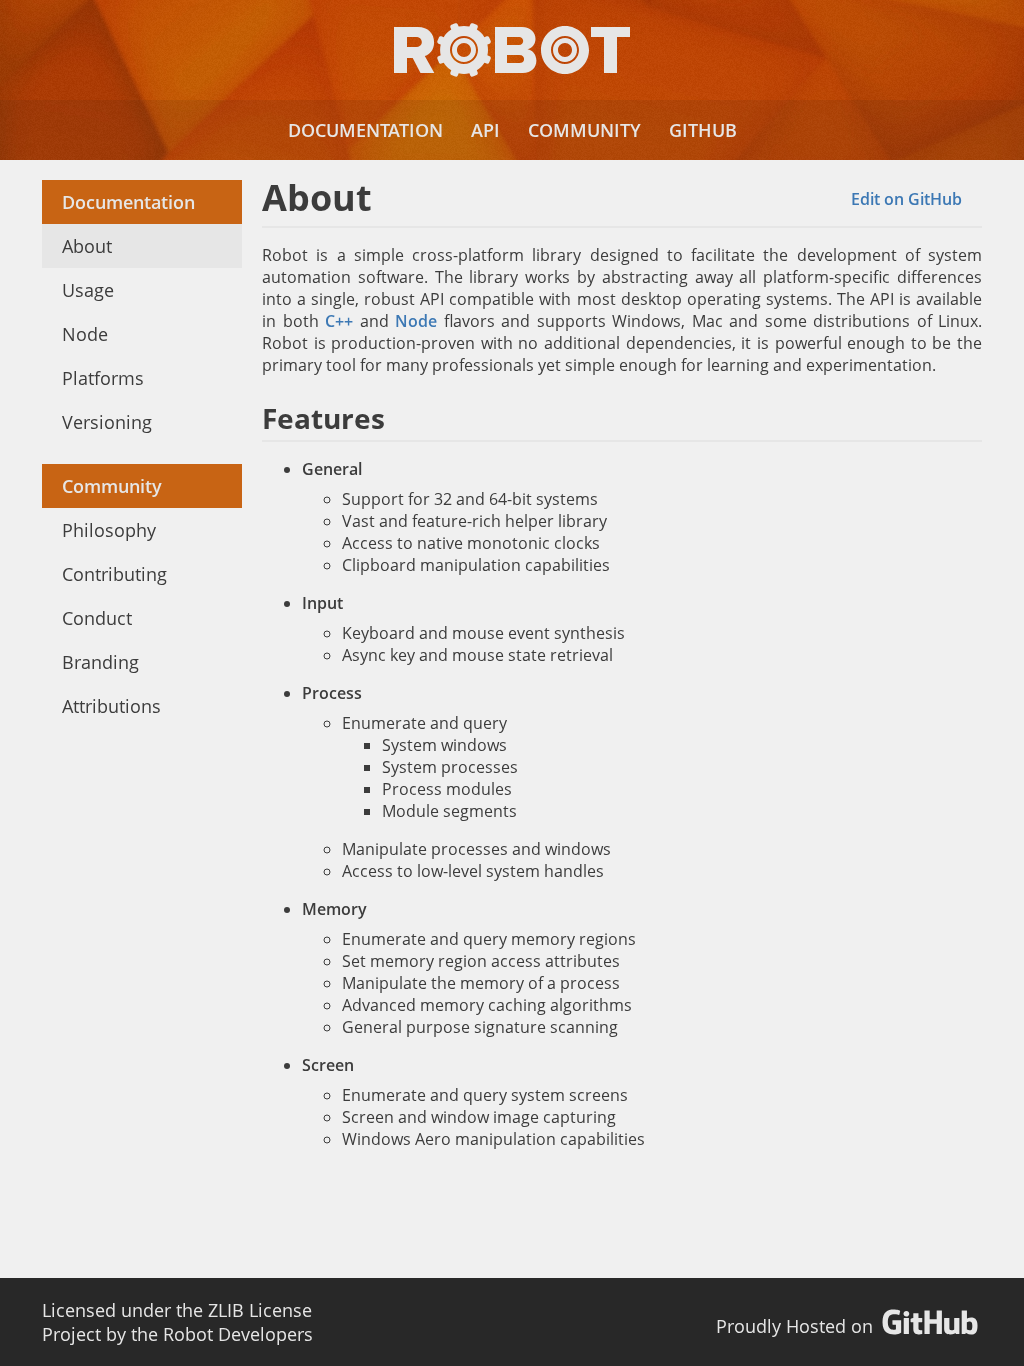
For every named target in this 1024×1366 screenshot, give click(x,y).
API (485, 130)
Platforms (103, 378)
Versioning (107, 422)
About (87, 246)
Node (85, 334)
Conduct (97, 618)
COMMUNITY (584, 130)
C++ (339, 321)
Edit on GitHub (906, 199)
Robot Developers (238, 1334)
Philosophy (109, 530)
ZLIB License (260, 1310)
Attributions (111, 706)
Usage (88, 290)
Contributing (114, 574)
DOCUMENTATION (365, 130)
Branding (100, 662)
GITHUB (703, 130)
